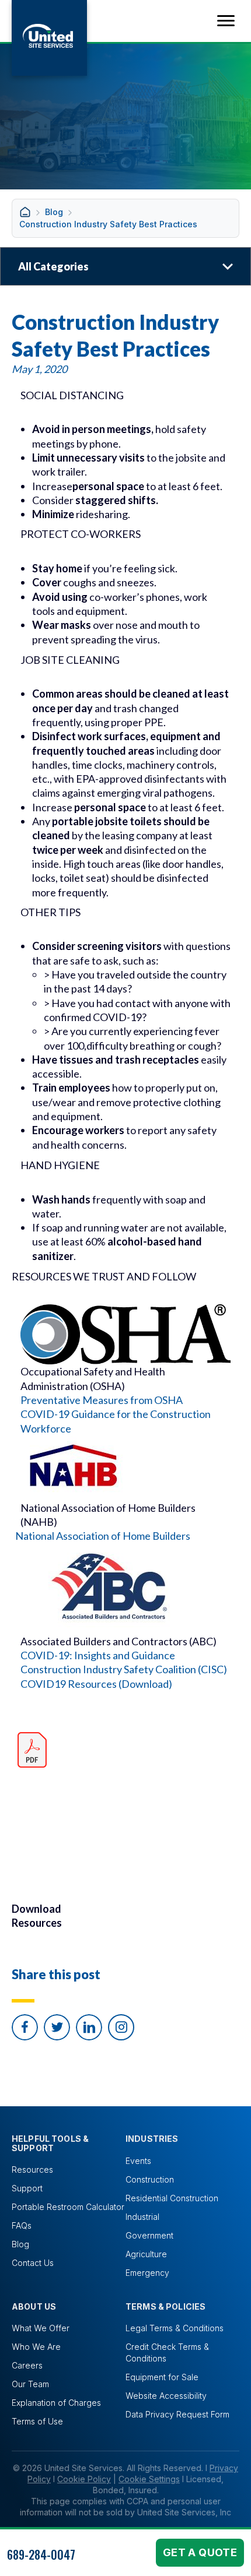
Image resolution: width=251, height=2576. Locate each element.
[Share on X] (57, 2027)
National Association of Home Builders (103, 1536)
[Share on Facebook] (25, 2027)
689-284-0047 (41, 2554)
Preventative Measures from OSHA (102, 1400)
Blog (54, 212)
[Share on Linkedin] (89, 2027)
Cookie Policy (84, 2479)
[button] (121, 2027)
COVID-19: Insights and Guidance (98, 1655)
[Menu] (226, 21)
